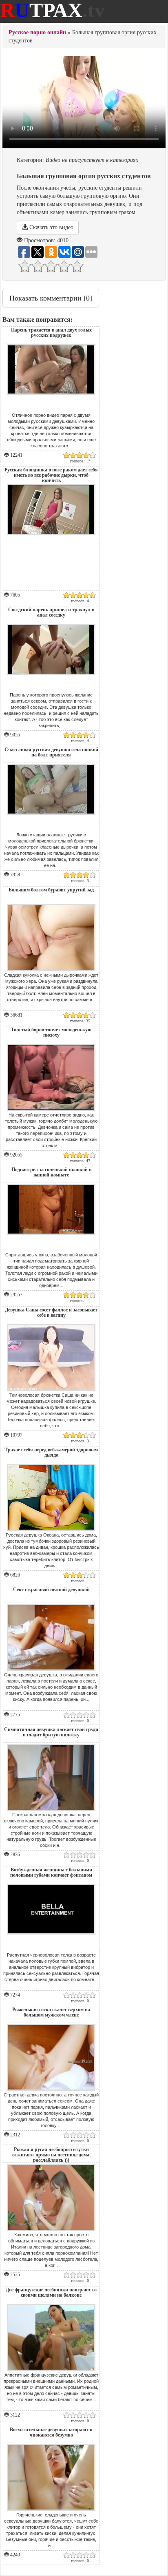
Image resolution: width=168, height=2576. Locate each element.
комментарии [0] (51, 298)
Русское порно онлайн (37, 32)
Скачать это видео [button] (51, 227)
